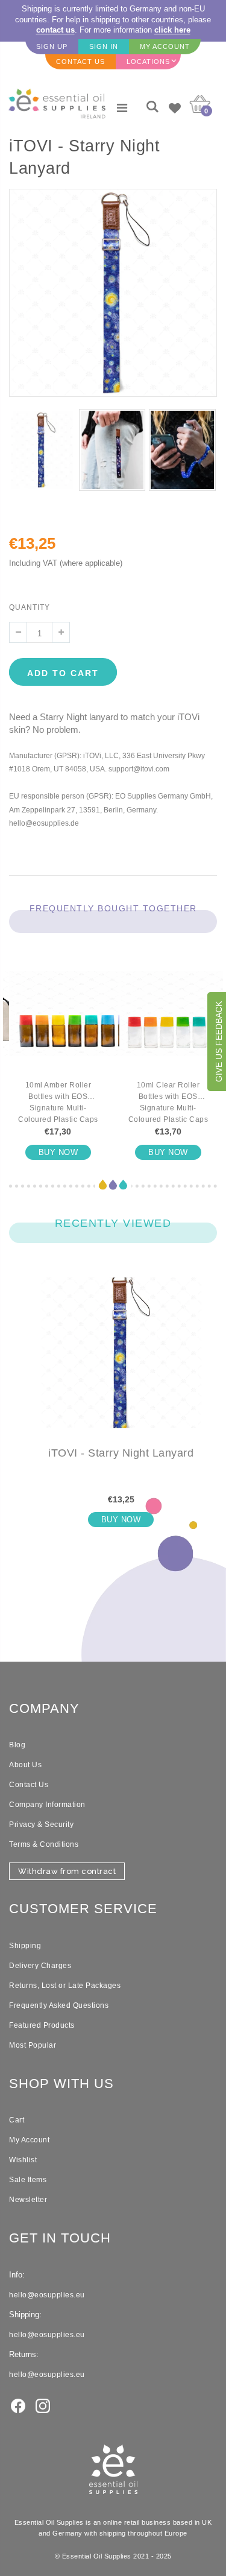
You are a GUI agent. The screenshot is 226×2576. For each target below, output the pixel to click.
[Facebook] (18, 2405)
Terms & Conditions (44, 1844)
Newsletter (28, 2200)
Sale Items (28, 2180)
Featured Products (42, 2025)
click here (172, 30)
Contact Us (29, 1785)
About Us (25, 1765)
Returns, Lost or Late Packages (65, 1986)
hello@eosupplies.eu (47, 2295)
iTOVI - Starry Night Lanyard (121, 1453)
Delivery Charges (40, 1966)
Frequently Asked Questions (59, 2005)
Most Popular (33, 2045)
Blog (17, 1745)
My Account (29, 2140)
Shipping (25, 1946)
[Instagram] (43, 2405)
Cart (17, 2120)
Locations (148, 62)
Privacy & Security (41, 1824)
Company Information (47, 1805)
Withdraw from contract (67, 1871)
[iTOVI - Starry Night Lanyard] (121, 1362)
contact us (55, 30)
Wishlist (23, 2160)
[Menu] (122, 108)
